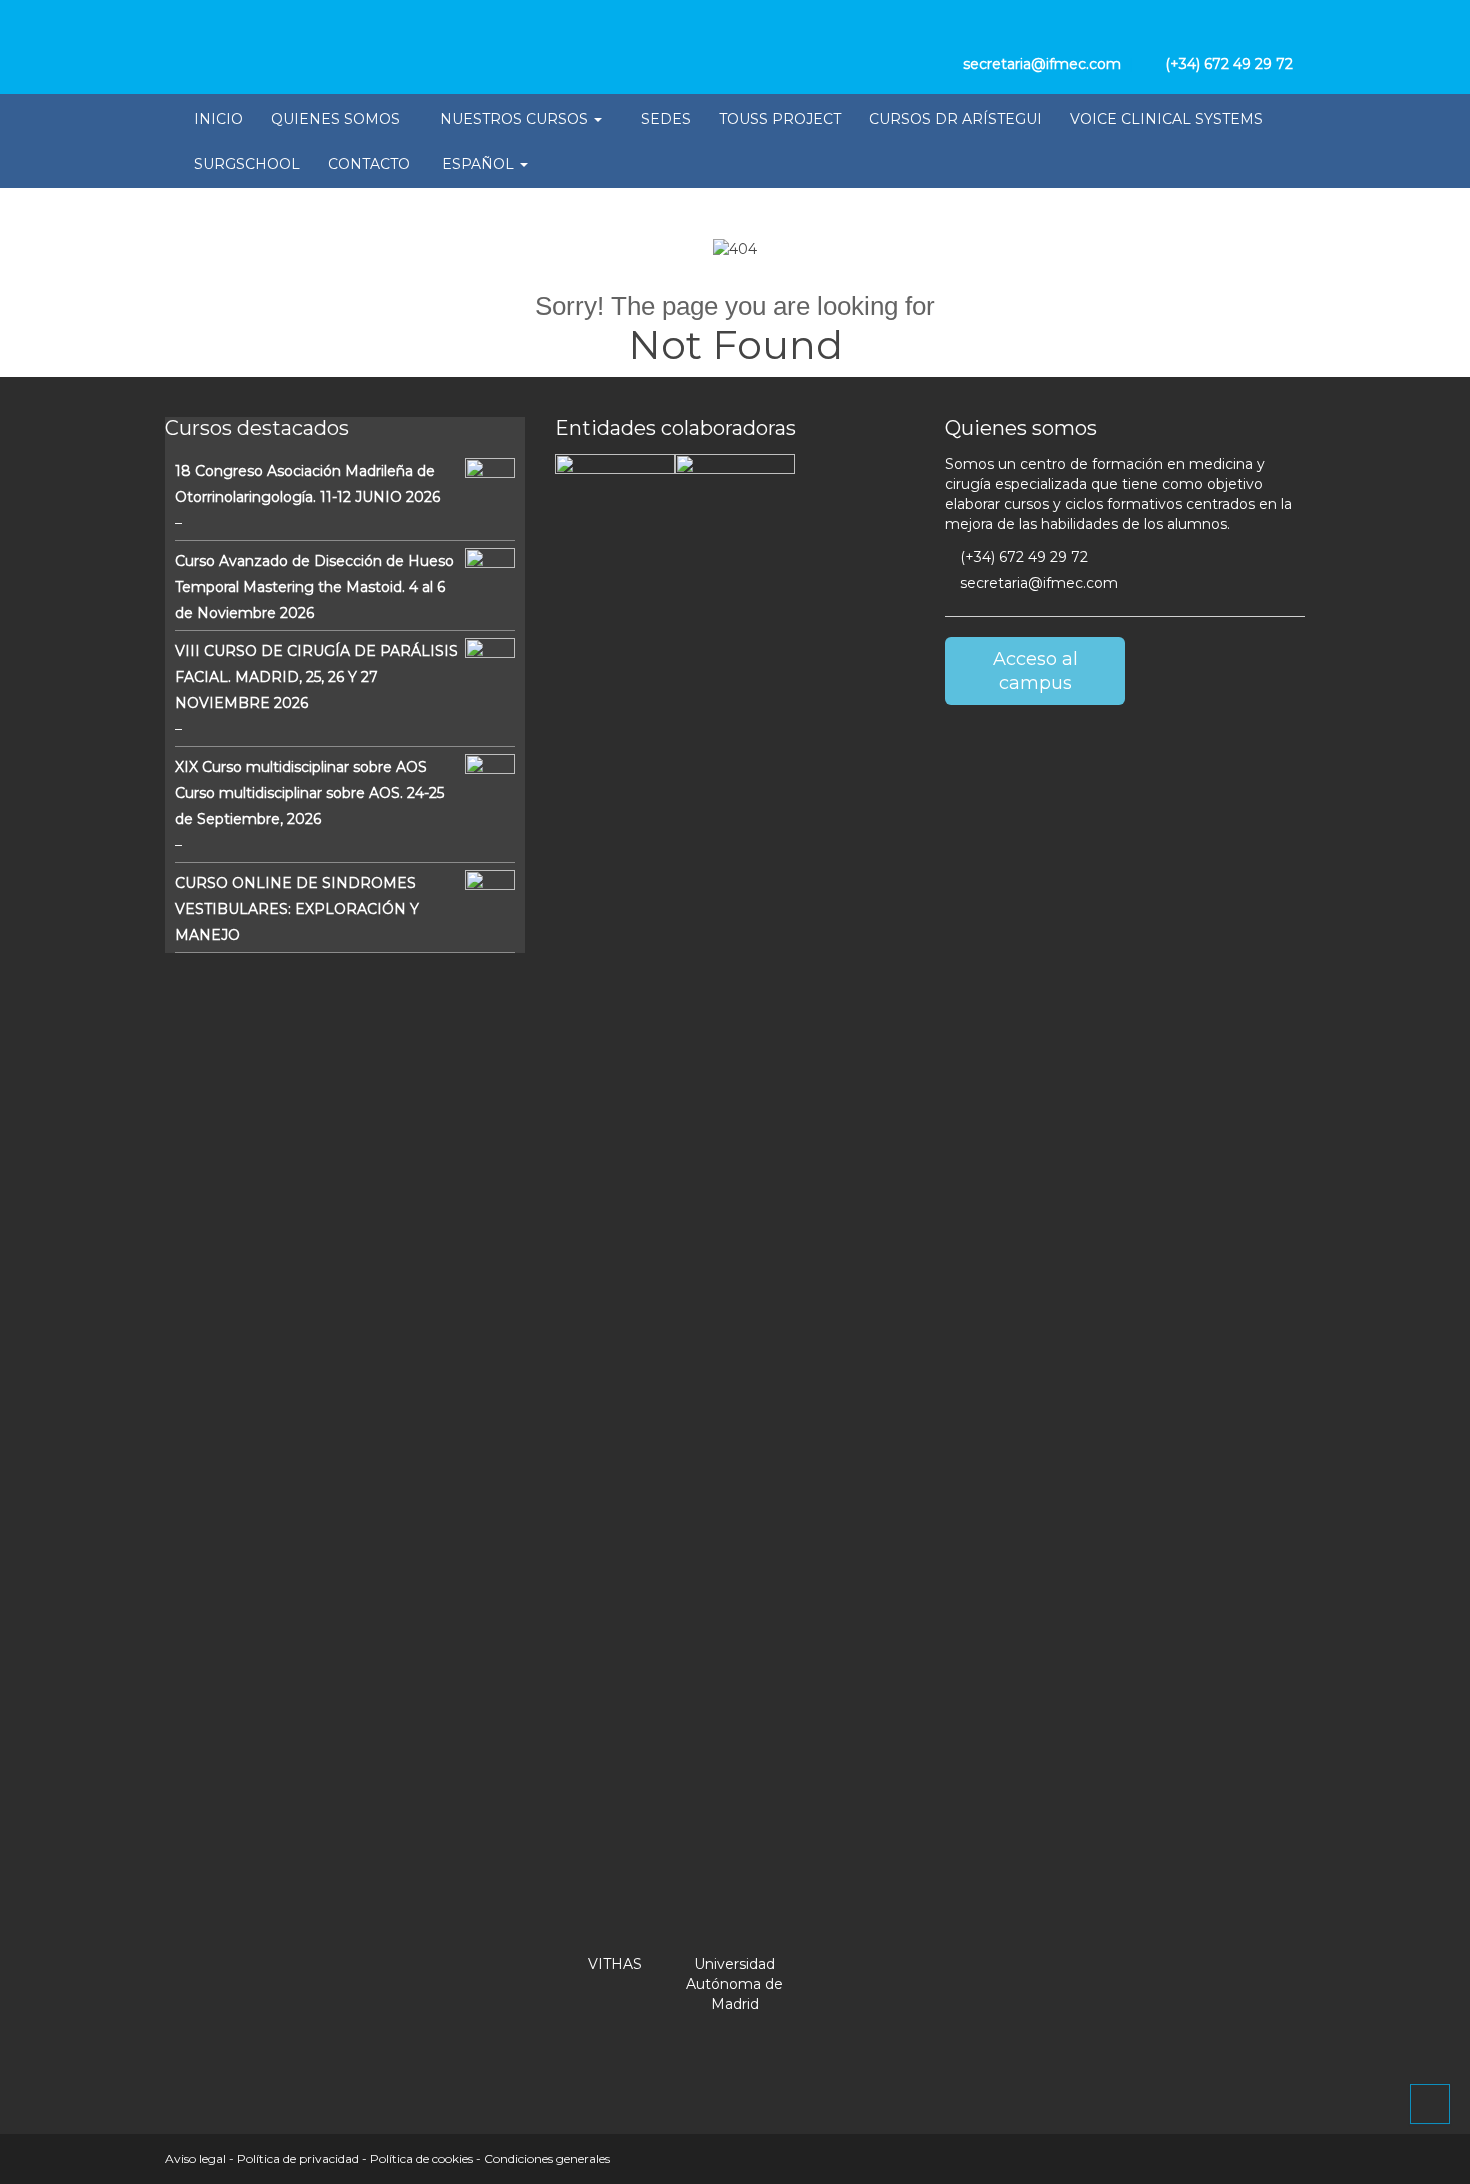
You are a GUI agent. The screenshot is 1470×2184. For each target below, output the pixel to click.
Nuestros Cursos (516, 119)
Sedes (666, 119)
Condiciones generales (547, 2158)
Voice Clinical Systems (1166, 119)
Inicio (218, 119)
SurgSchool (247, 164)
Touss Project (780, 119)
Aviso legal (195, 2158)
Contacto (369, 164)
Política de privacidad (298, 2158)
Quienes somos (335, 119)
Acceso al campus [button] (1035, 671)
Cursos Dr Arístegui (955, 119)
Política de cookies (421, 2158)
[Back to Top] (1430, 2104)
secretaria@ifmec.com (1037, 583)
